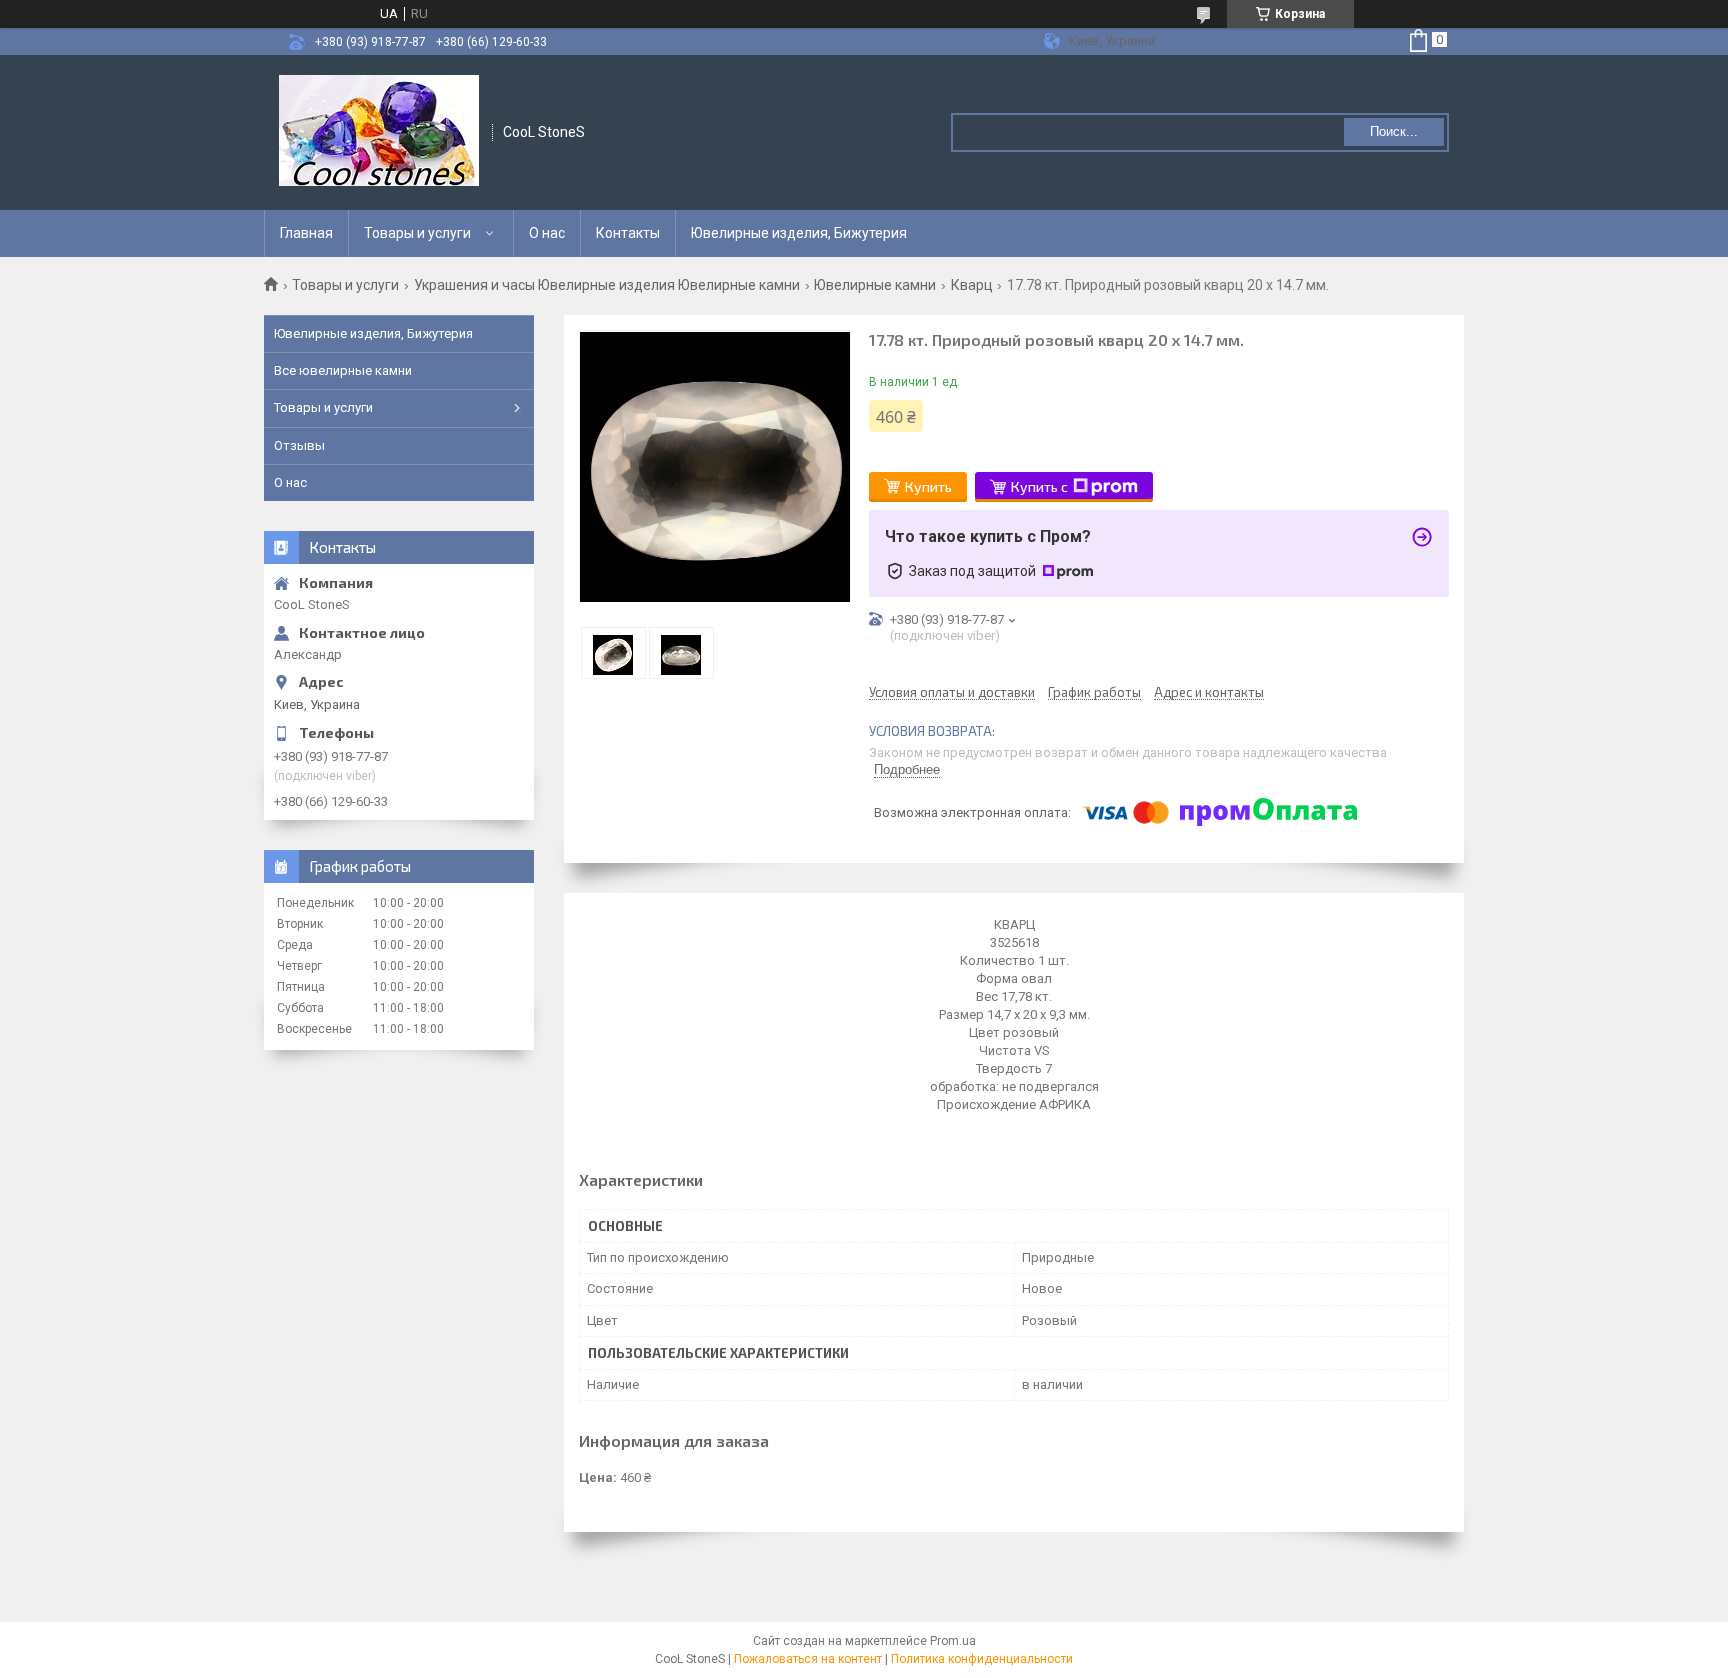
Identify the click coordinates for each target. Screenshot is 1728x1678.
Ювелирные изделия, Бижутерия (799, 233)
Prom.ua (953, 1641)
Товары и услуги (417, 233)
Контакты (628, 233)
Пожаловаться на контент (808, 1659)
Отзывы (299, 445)
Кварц (972, 285)
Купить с (1039, 486)
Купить (928, 486)
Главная (306, 233)
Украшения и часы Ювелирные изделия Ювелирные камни (607, 285)
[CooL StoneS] (379, 132)
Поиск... (1394, 131)
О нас (547, 233)
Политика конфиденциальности (982, 1659)
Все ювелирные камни (343, 370)
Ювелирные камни (875, 285)
